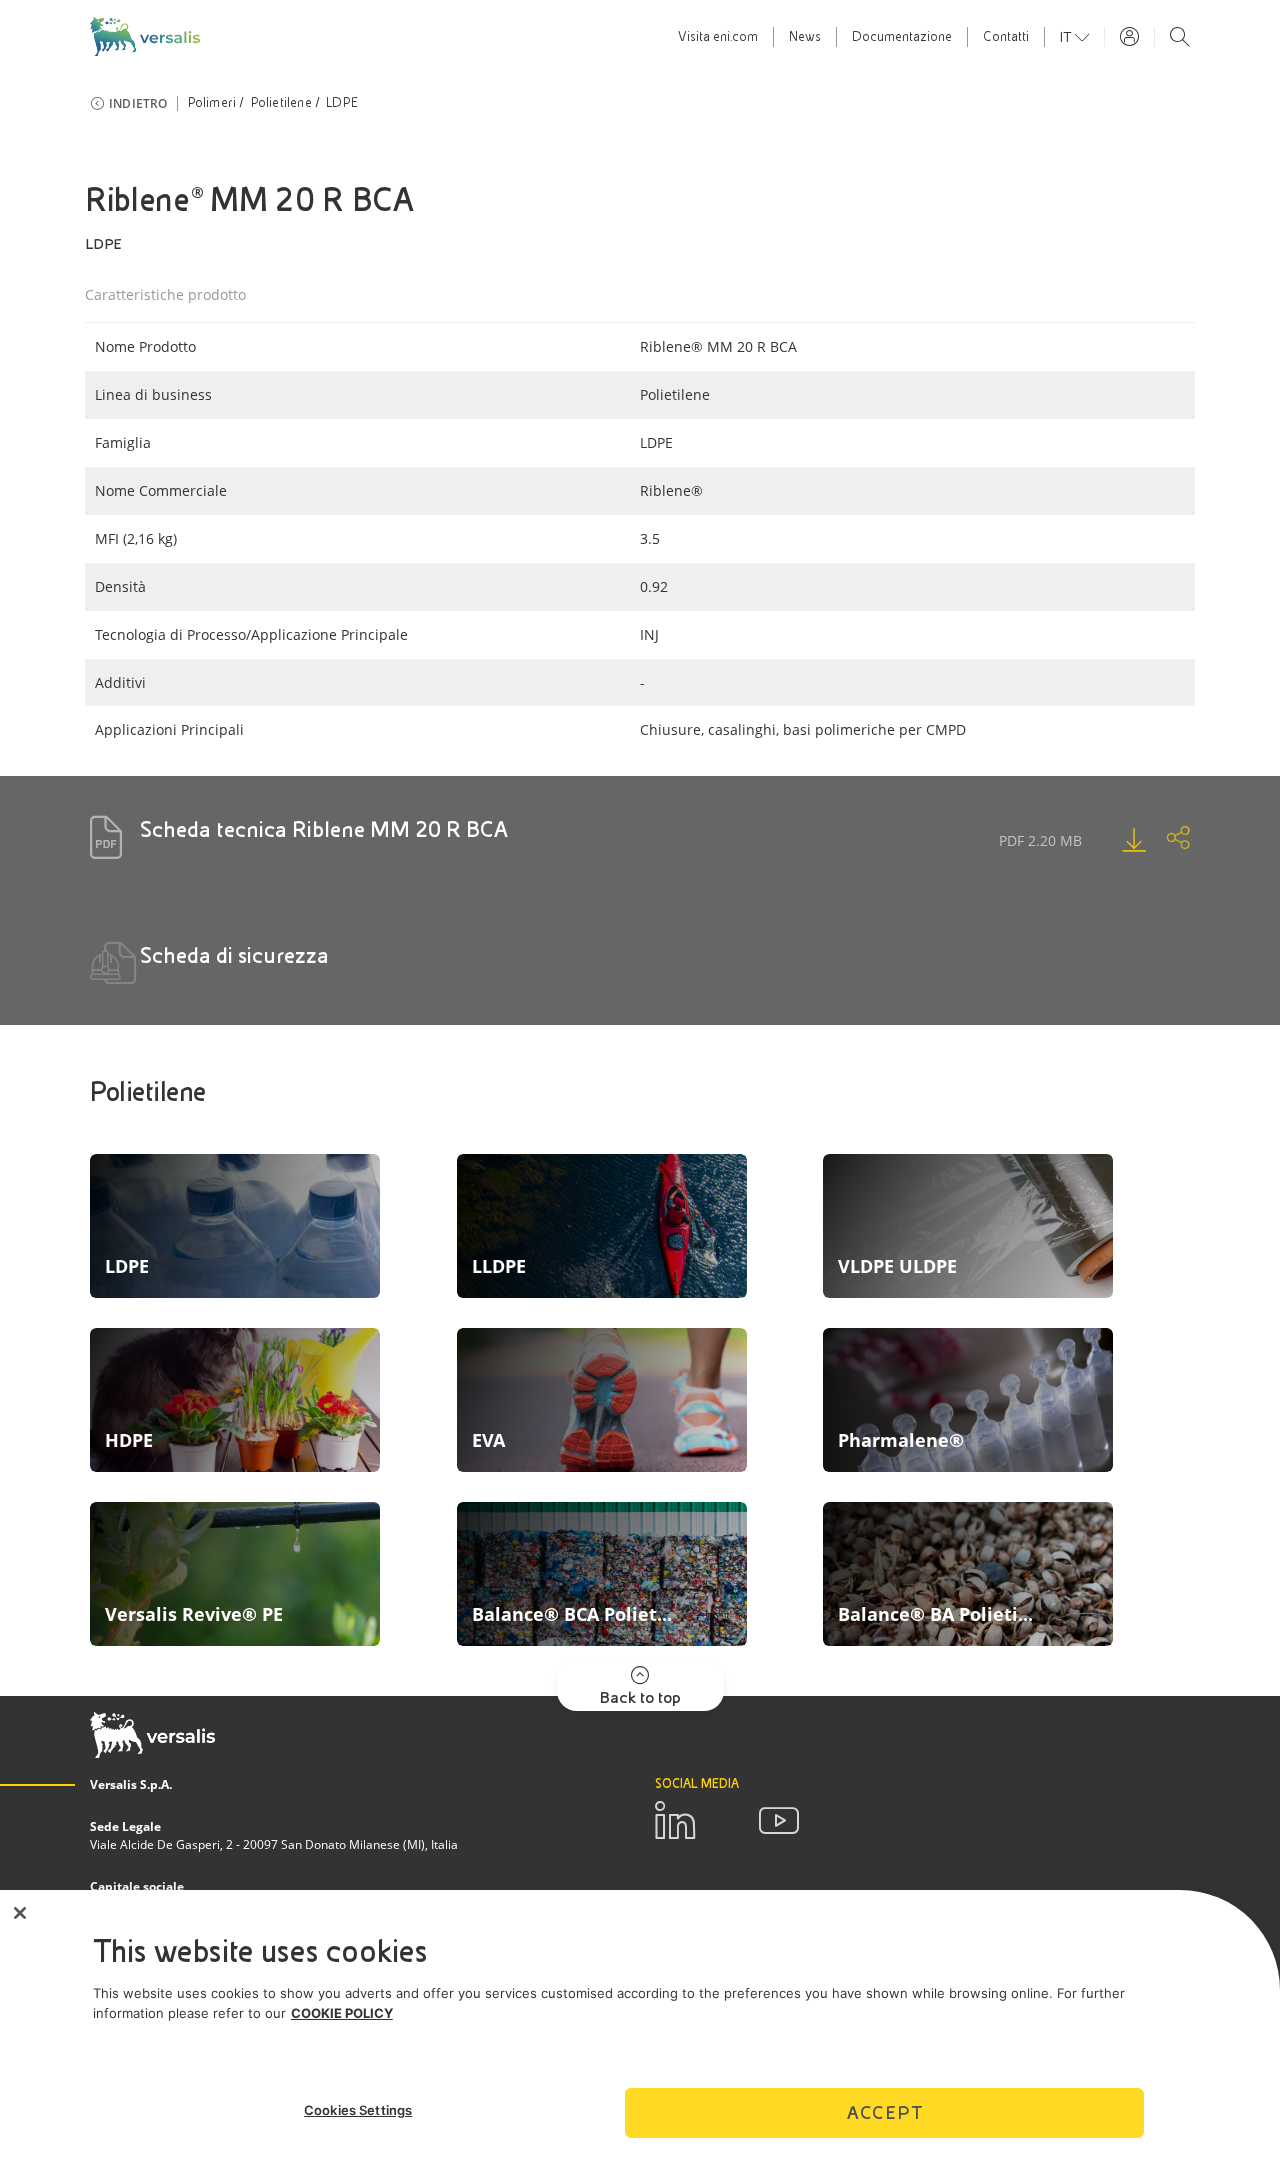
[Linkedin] (675, 1820)
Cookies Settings (358, 2110)
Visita (718, 37)
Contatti (1006, 37)
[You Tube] (779, 1820)
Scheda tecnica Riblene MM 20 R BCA (324, 829)
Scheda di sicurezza (234, 955)
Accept (885, 2112)
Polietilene (281, 103)
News (805, 37)
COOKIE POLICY (342, 2013)
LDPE (342, 103)
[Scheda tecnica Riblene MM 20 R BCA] (1114, 840)
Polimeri (212, 103)
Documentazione (902, 37)
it (1067, 37)
